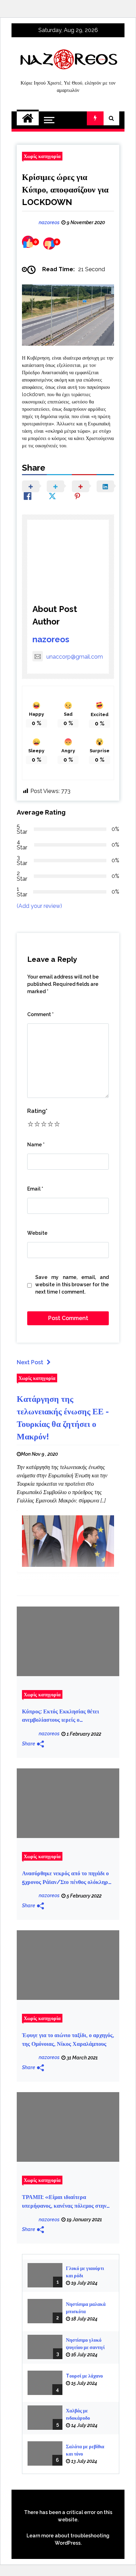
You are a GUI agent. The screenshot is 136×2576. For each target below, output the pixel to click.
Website (37, 1233)
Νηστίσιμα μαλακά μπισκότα (86, 2308)
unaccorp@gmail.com (75, 657)
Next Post (30, 1362)
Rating (37, 1111)
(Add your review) (39, 906)
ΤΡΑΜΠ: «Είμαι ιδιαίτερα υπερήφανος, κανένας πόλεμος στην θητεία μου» (64, 2202)
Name (36, 1145)
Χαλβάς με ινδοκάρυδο (78, 2414)
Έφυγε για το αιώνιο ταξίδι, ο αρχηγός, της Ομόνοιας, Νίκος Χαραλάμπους (68, 2040)
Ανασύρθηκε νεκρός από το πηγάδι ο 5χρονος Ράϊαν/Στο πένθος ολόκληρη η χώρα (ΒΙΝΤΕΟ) (67, 1878)
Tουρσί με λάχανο (84, 2376)
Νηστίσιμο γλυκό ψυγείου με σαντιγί (85, 2344)
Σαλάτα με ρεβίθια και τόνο (85, 2450)
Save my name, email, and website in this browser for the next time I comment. (72, 1285)
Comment (40, 1014)
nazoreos (51, 639)
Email (35, 1189)
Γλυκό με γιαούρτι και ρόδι (85, 2272)
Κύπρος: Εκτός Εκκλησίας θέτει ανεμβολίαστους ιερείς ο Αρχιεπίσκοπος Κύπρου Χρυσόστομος (67, 1716)
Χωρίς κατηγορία (42, 156)
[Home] (28, 118)
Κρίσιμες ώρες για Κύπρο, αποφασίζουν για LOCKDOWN (65, 190)
